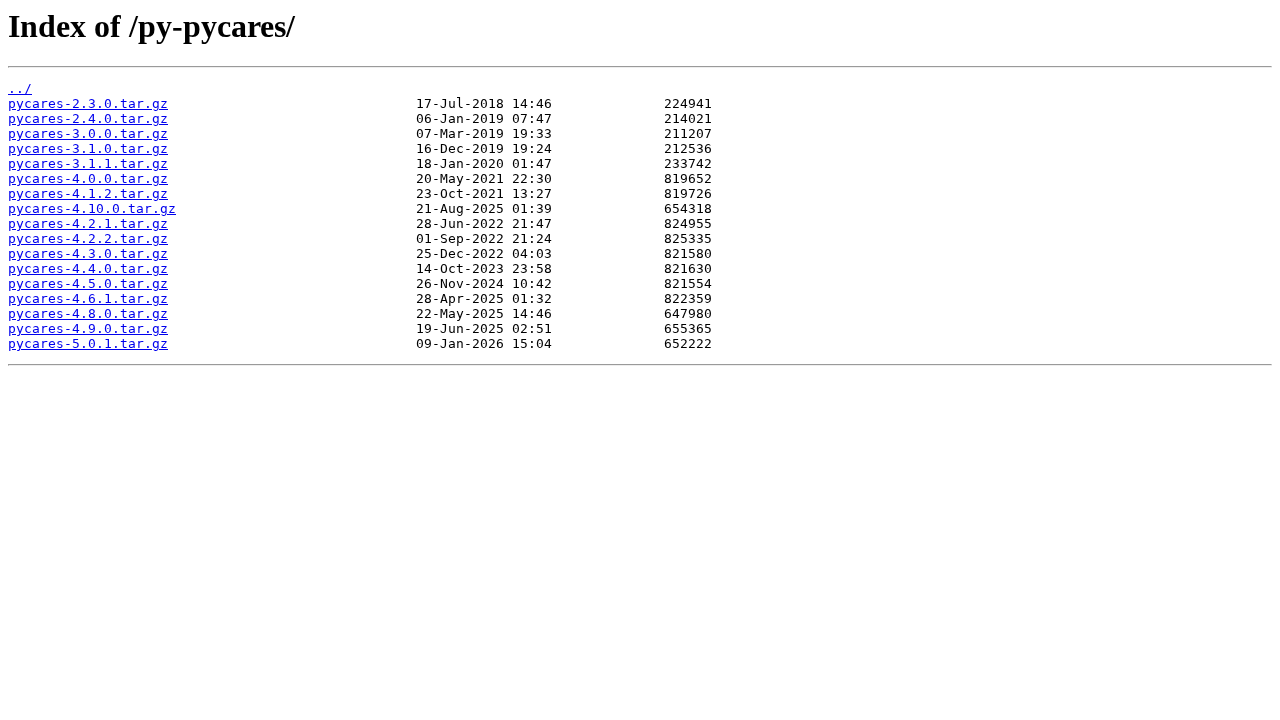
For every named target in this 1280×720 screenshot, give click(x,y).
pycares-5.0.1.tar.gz (88, 343)
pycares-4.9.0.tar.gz (88, 328)
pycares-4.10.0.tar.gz (92, 208)
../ (20, 88)
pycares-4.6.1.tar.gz (88, 298)
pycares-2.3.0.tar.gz (88, 103)
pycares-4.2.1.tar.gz (88, 223)
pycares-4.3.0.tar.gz (88, 253)
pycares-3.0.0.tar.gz (88, 133)
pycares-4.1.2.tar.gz (88, 193)
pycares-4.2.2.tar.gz (88, 238)
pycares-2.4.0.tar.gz (88, 118)
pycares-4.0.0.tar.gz (88, 178)
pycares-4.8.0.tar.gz (88, 313)
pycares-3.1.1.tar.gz (88, 163)
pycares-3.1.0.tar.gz (88, 148)
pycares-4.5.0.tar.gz (88, 283)
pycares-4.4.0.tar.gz (88, 268)
